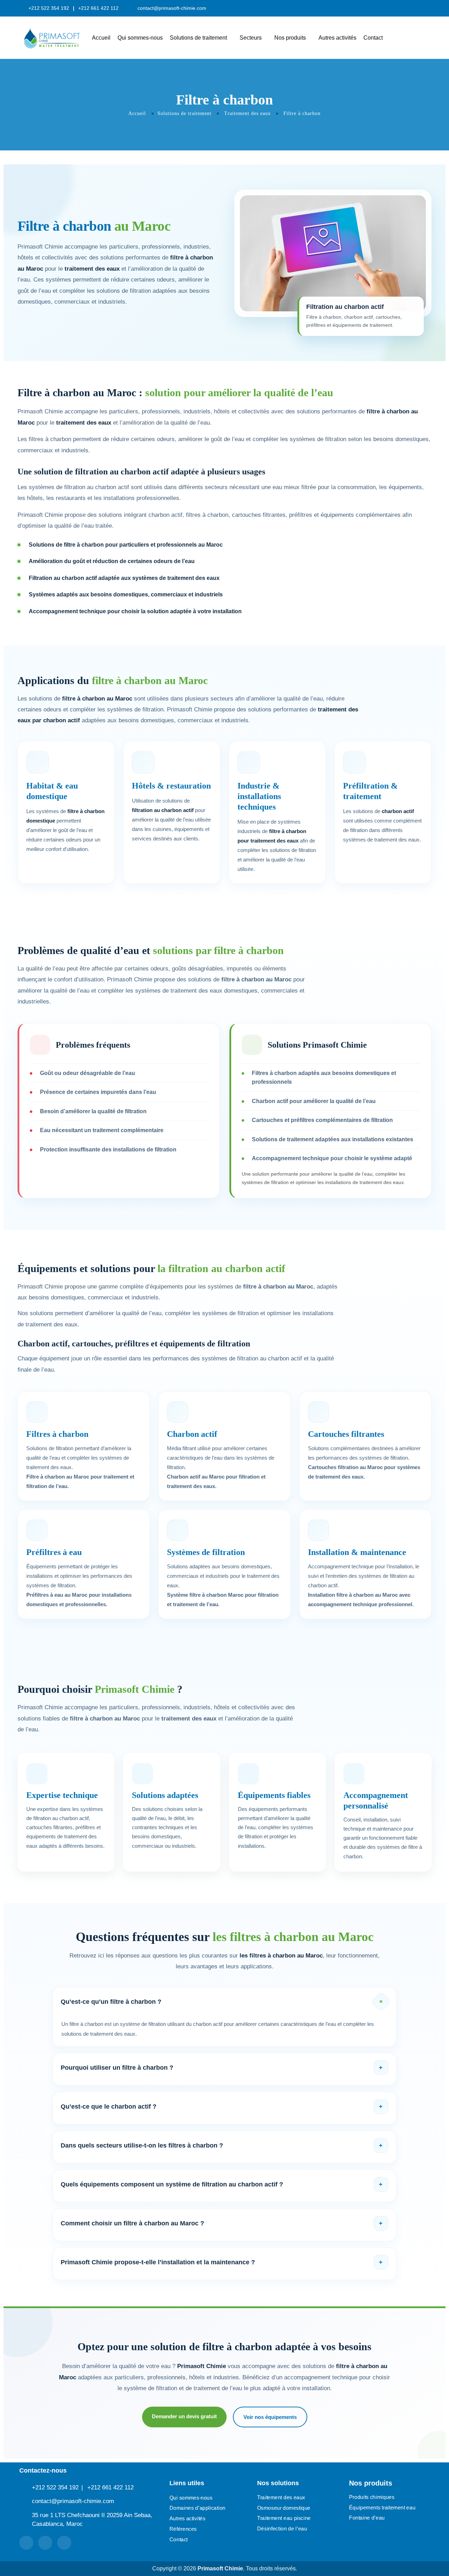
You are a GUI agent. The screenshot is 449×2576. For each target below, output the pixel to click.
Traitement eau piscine (284, 2518)
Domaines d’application (197, 2508)
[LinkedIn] (26, 2543)
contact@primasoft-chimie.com (172, 8)
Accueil (101, 38)
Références (183, 2529)
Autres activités (337, 38)
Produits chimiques (372, 2497)
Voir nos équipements (270, 2417)
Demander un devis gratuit (184, 2416)
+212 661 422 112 (110, 2487)
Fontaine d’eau (367, 2518)
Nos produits (290, 38)
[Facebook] (45, 2543)
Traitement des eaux (247, 113)
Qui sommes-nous (140, 38)
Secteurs (251, 38)
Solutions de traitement (198, 38)
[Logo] (52, 38)
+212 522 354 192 (55, 2487)
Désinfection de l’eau (282, 2528)
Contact (373, 38)
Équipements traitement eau (382, 2507)
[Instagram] (64, 2543)
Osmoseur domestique (284, 2508)
